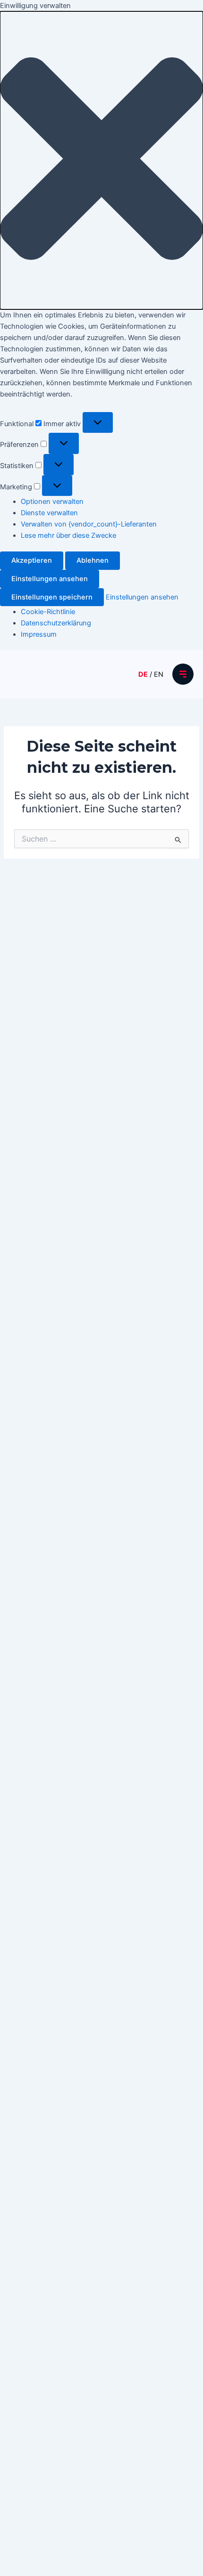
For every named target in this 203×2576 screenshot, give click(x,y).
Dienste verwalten (49, 513)
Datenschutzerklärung (56, 623)
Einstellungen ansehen (50, 579)
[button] (101, 160)
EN (159, 674)
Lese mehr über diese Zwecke (68, 535)
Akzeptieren (32, 560)
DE (143, 674)
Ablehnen (93, 560)
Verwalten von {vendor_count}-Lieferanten (89, 524)
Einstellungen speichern (52, 597)
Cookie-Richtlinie (48, 612)
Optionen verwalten (52, 502)
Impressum (39, 634)
